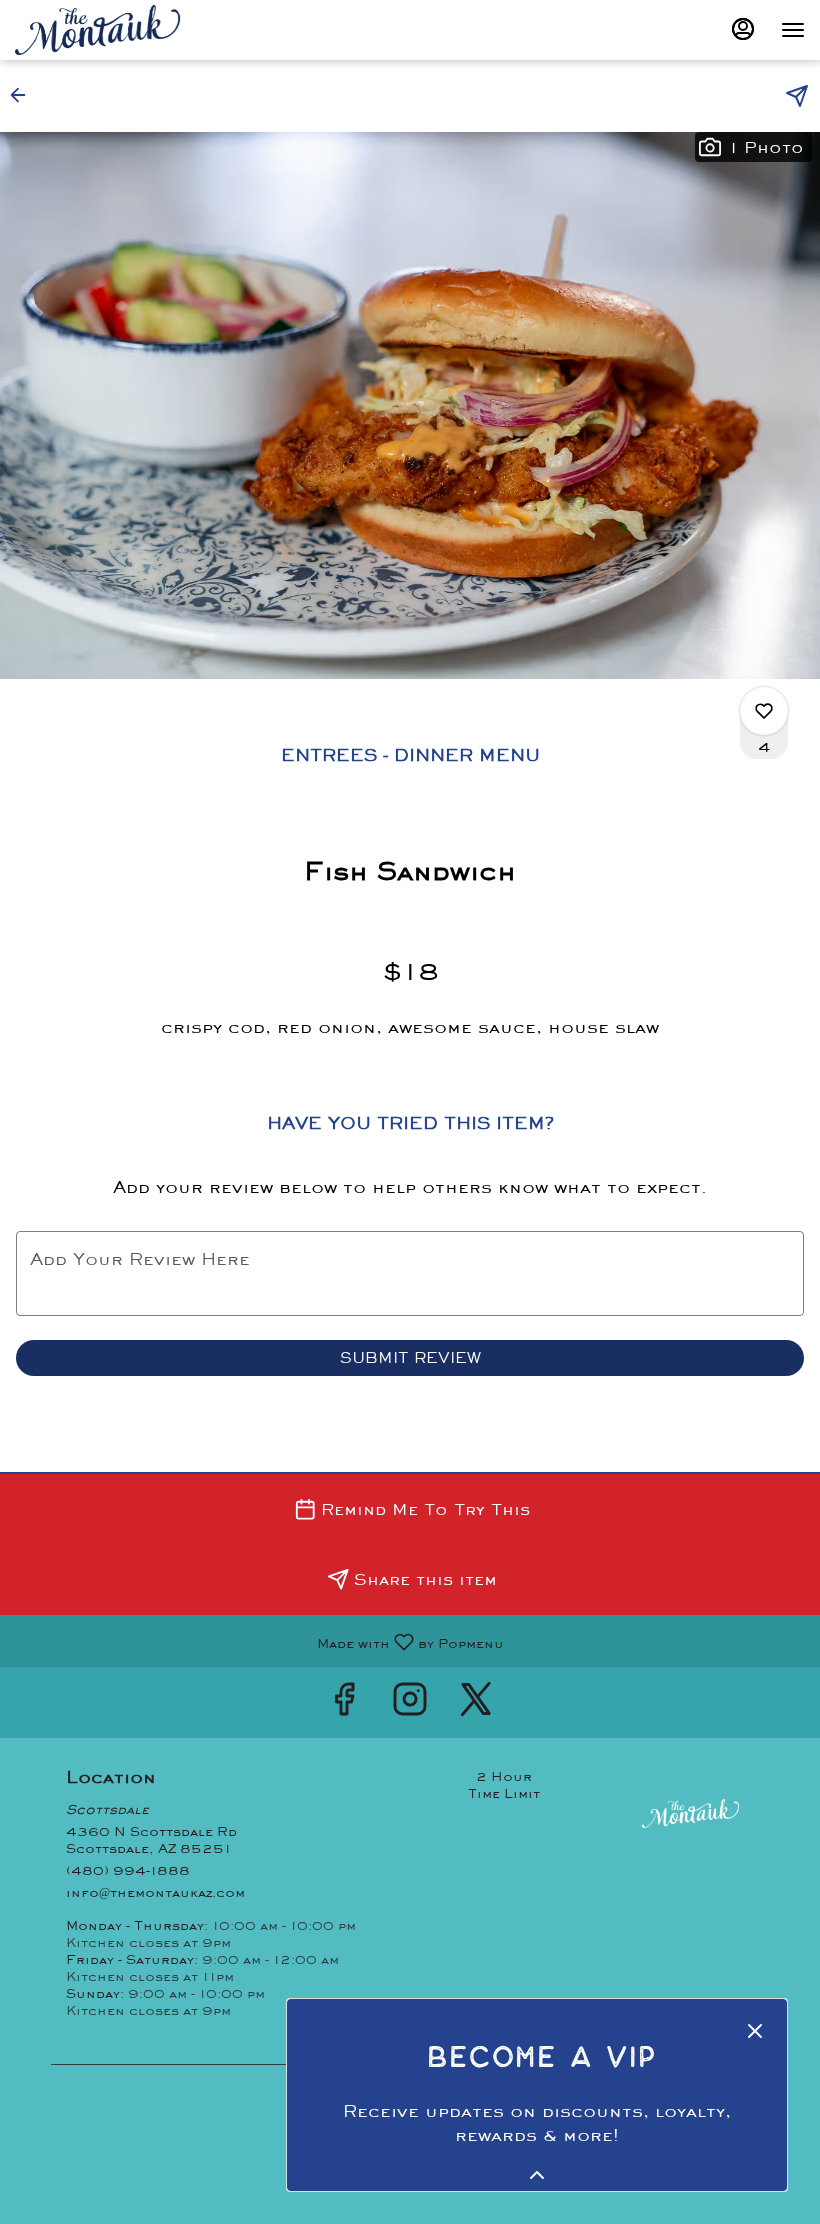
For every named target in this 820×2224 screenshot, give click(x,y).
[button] (24, 95)
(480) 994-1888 (128, 1870)
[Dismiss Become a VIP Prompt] (755, 2031)
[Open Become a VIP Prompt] (537, 2175)
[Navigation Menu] (793, 30)
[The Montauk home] (105, 30)
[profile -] (743, 29)
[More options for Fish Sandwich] (764, 711)
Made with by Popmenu (259, 1640)
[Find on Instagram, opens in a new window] (410, 1702)
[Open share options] (797, 96)
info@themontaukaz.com (155, 1892)
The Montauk (690, 1813)
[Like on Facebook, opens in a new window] (344, 1702)
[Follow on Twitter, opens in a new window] (476, 1702)
